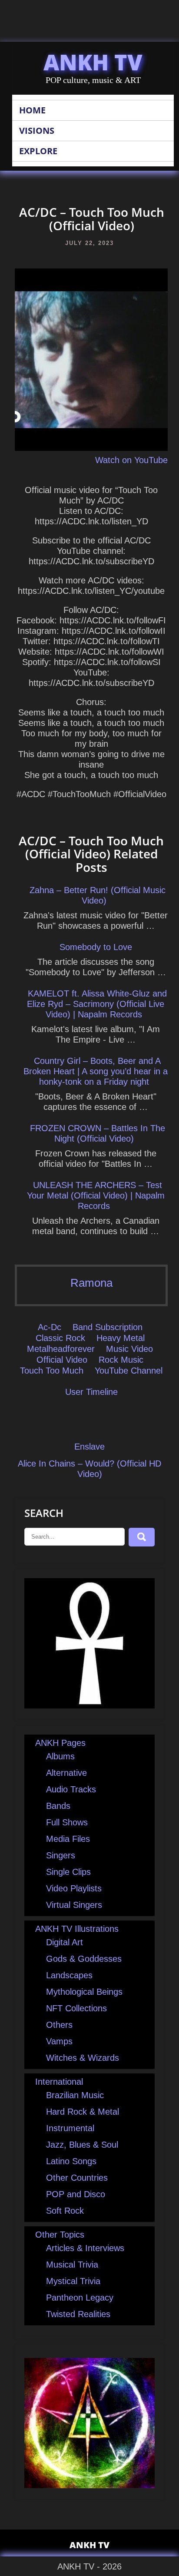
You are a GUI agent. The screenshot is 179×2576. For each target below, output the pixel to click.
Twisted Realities (78, 2314)
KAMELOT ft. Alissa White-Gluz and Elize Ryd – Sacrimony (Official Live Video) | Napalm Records (97, 1004)
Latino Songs (71, 2161)
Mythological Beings (84, 1992)
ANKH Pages (60, 1743)
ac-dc (50, 1327)
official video (62, 1360)
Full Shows (67, 1822)
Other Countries (77, 2178)
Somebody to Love (96, 947)
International (59, 2082)
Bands (58, 1806)
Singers (61, 1855)
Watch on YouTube (131, 460)
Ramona (91, 1283)
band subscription (108, 1327)
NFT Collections (76, 2008)
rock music (121, 1360)
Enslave (89, 1447)
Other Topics (60, 2235)
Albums (60, 1756)
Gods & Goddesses (84, 1959)
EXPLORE (38, 151)
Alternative (66, 1773)
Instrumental (70, 2128)
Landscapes (69, 1975)
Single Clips (68, 1872)
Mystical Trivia (73, 2281)
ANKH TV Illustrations (77, 1929)
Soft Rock (65, 2211)
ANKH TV (93, 62)
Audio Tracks (71, 1789)
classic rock (60, 1338)
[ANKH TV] (89, 1705)
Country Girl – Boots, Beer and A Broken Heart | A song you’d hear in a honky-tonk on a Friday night (96, 1071)
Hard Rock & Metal (83, 2112)
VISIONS (37, 131)
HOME (32, 110)
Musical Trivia (72, 2265)
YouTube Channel (129, 1371)
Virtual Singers (74, 1905)
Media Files (68, 1839)
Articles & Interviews (85, 2248)
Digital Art (65, 1942)
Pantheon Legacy (80, 2298)
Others (59, 2025)
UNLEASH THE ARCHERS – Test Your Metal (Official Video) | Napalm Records (96, 1195)
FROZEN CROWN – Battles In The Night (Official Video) (98, 1133)
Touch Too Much (52, 1371)
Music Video (129, 1349)
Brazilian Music (75, 2095)
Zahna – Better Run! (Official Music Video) (98, 895)
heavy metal (121, 1338)
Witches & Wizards (83, 2058)
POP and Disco (76, 2194)
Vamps (59, 2041)
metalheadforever (61, 1349)
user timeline (91, 1392)
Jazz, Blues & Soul (82, 2145)
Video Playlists (74, 1888)
